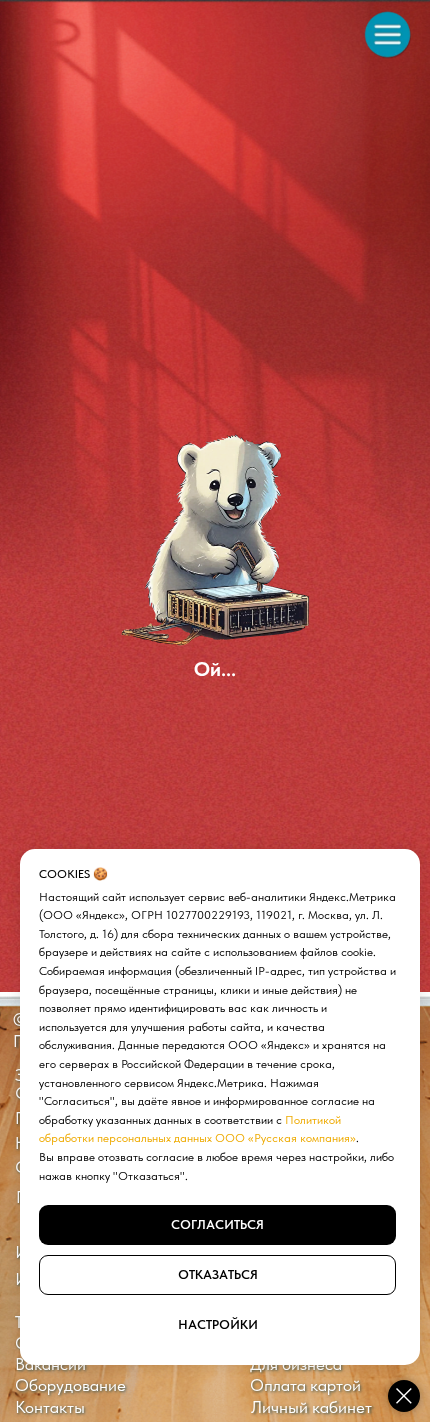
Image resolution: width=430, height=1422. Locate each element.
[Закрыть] (404, 1396)
